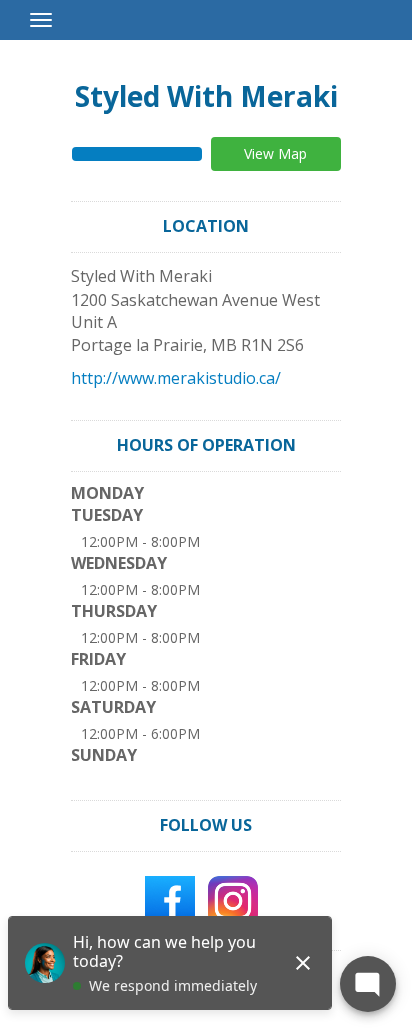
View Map (275, 153)
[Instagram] (233, 899)
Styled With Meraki (206, 96)
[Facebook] (170, 899)
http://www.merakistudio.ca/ (176, 378)
